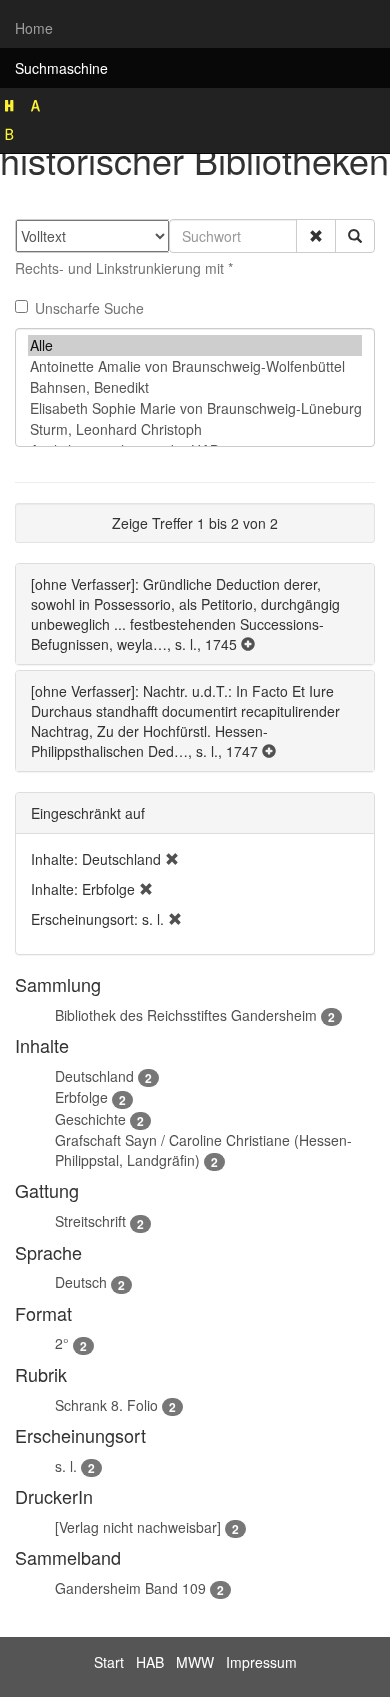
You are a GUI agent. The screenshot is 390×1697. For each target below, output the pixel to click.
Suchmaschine (61, 68)
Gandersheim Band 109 (130, 1588)
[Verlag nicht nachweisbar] (138, 1527)
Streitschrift (90, 1221)
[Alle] (195, 345)
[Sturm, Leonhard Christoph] (195, 429)
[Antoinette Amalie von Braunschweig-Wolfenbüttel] (195, 366)
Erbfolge (81, 1097)
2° (62, 1343)
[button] (316, 236)
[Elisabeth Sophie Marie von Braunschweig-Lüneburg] (195, 408)
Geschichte (90, 1119)
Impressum (261, 1662)
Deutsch (81, 1282)
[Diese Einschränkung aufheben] (172, 859)
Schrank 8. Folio (106, 1405)
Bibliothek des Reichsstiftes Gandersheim (186, 1015)
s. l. (66, 1466)
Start (109, 1662)
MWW (195, 1662)
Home (34, 28)
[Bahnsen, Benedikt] (195, 387)
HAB (150, 1662)
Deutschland (94, 1076)
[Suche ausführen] (355, 236)
